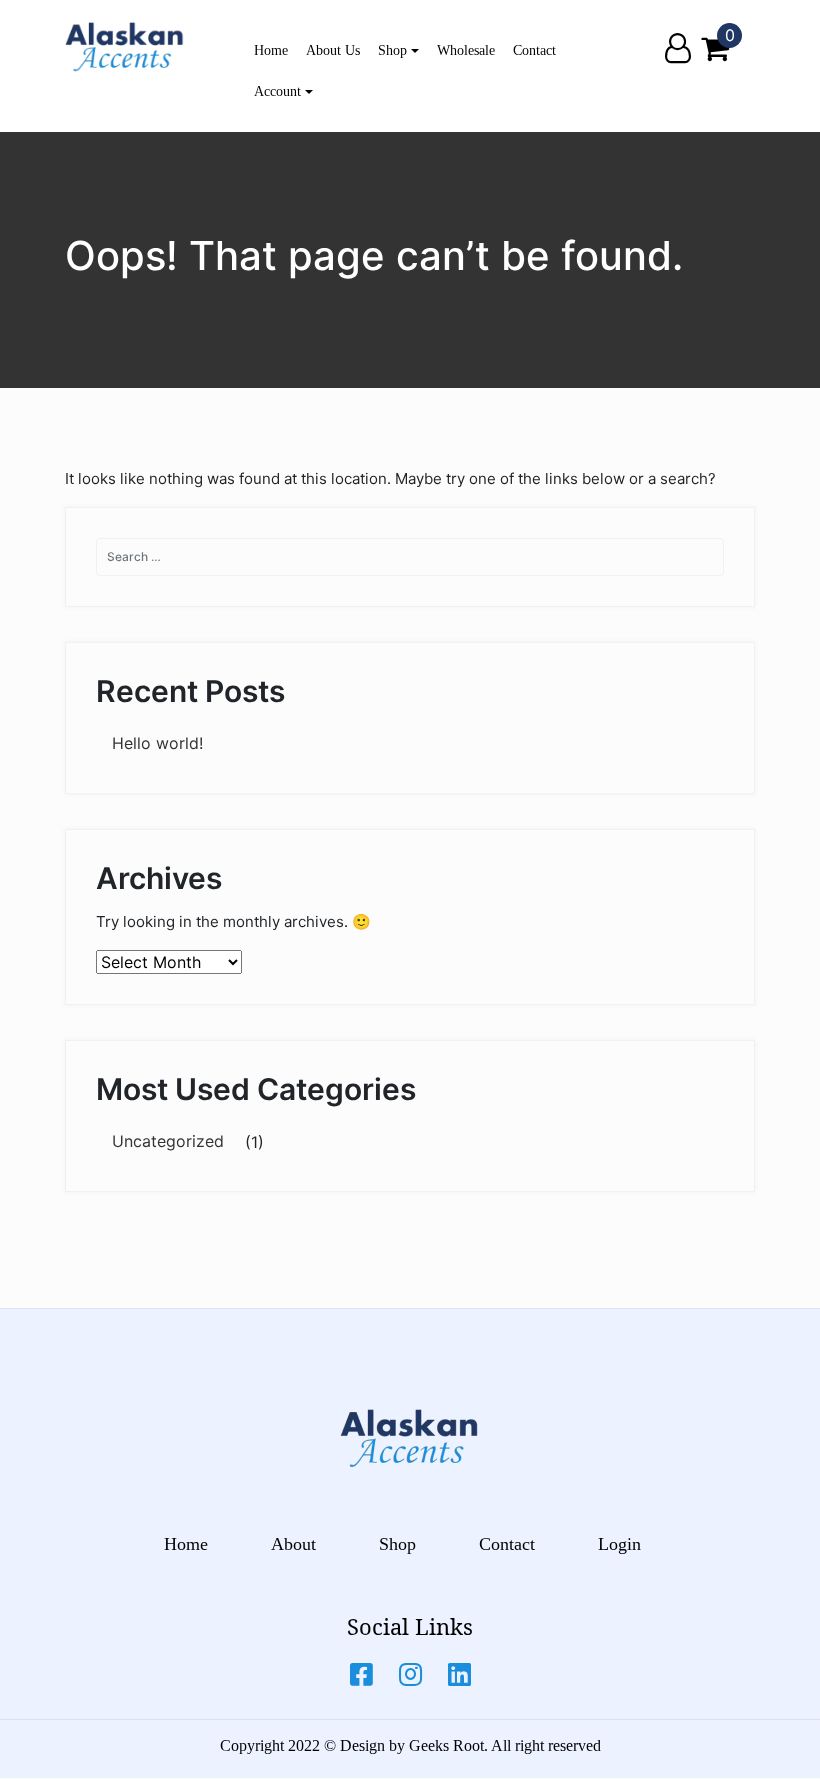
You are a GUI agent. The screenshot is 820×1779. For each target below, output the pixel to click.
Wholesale (466, 50)
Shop (392, 50)
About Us (333, 50)
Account (277, 91)
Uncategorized (168, 1141)
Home (271, 50)
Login (619, 1544)
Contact (534, 50)
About (293, 1544)
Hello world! (157, 743)
